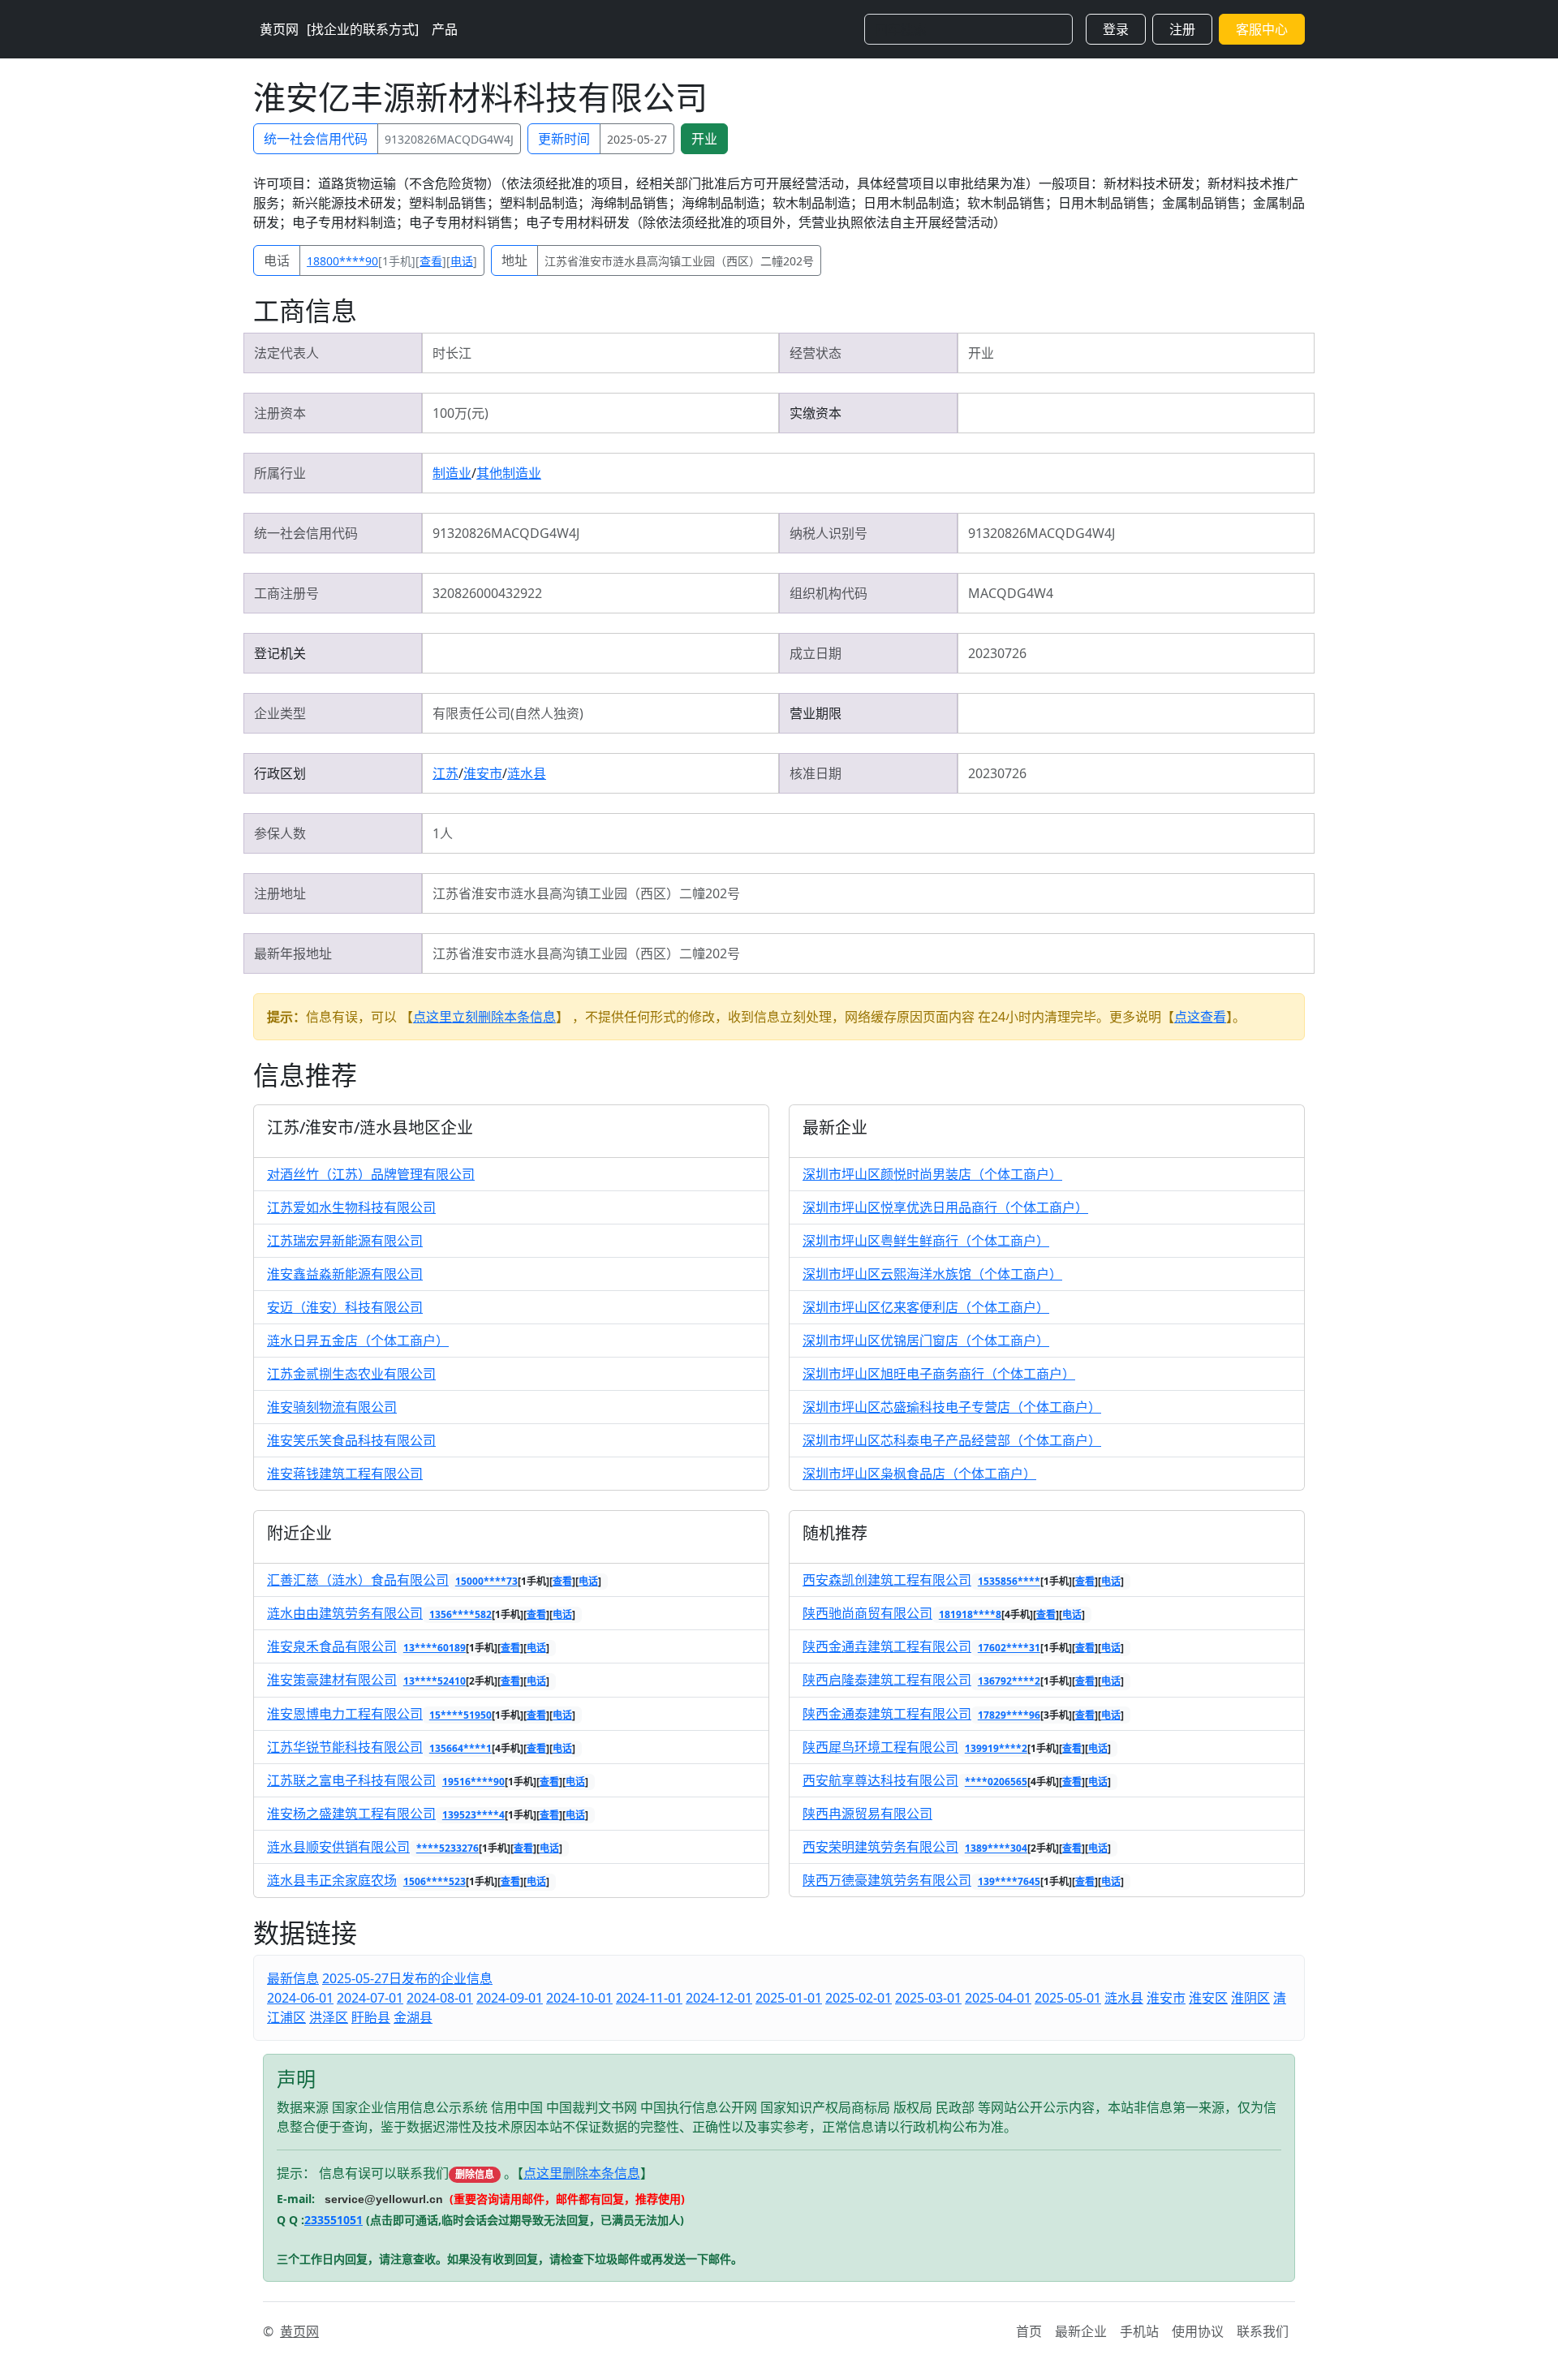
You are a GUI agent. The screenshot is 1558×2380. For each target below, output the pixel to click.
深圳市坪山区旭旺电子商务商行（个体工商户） (939, 1374)
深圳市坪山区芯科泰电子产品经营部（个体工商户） (952, 1440)
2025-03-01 (928, 1998)
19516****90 (473, 1782)
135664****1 (461, 1748)
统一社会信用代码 (316, 139)
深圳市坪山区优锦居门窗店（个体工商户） (926, 1341)
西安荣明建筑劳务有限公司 (880, 1847)
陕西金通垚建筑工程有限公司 (887, 1646)
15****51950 (461, 1715)
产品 (445, 29)
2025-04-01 (998, 1998)
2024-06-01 (300, 1998)
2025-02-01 (859, 1998)
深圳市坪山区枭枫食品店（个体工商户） (919, 1474)
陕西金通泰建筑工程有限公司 (887, 1714)
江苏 (445, 773)
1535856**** (1009, 1581)
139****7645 (1009, 1881)
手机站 (1139, 2331)
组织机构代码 (828, 593)
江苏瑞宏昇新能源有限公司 (345, 1241)
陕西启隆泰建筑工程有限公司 (887, 1680)
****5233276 (448, 1848)
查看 (431, 261)
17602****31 (1009, 1648)
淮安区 (1208, 1998)
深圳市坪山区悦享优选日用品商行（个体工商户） (945, 1207)
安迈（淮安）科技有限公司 (345, 1307)
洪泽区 (329, 2017)
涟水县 (527, 773)
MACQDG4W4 (1011, 593)
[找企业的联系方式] (363, 29)
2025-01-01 (789, 1998)
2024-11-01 (649, 1998)
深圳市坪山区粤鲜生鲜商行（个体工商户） (926, 1241)
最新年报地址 (293, 953)
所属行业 (280, 473)
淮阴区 (1250, 1998)
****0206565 (996, 1782)
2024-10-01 (579, 1998)
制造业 (452, 473)
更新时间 (564, 139)
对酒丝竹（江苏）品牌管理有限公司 (371, 1174)
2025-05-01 (1068, 1998)
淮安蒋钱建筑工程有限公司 (345, 1474)
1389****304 (996, 1848)
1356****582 (461, 1614)
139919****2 (996, 1748)
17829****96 (1009, 1715)
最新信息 (293, 1978)
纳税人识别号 (828, 533)
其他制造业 (509, 473)
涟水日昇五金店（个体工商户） (358, 1341)
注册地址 (280, 893)
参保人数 (280, 833)
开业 (704, 139)
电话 (277, 260)
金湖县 (413, 2017)
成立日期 (816, 653)
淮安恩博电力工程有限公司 (345, 1714)
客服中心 (1262, 29)
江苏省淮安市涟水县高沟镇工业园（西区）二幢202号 (679, 261)
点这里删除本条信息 (582, 2173)
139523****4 (473, 1815)
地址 (514, 260)
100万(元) (461, 413)
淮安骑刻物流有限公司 (332, 1407)
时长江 (452, 353)
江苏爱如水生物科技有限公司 (351, 1207)
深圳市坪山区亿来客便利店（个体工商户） (926, 1307)
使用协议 (1198, 2331)
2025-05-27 (637, 139)
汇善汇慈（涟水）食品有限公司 (358, 1580)
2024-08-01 (440, 1998)
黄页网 (279, 29)
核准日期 (816, 773)
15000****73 (486, 1581)
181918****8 (970, 1614)
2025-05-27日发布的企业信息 (407, 1978)
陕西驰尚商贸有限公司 (867, 1613)
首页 (1029, 2331)
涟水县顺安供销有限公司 (338, 1847)
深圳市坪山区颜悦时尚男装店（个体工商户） (932, 1174)
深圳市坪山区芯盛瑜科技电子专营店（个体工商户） (952, 1407)
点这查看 (1200, 1017)
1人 (443, 833)
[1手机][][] (392, 261)
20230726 (997, 653)
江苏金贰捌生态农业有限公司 (351, 1374)
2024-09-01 (510, 1998)
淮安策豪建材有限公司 (332, 1680)
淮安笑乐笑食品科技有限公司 (351, 1440)
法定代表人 (286, 353)
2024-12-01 (719, 1998)
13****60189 (435, 1648)
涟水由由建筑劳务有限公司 (345, 1613)
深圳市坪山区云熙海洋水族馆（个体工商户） (932, 1274)
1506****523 (435, 1881)
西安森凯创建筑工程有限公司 (887, 1580)
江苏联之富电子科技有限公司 (351, 1780)
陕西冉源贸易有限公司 (867, 1814)
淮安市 (483, 773)
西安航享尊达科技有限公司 (880, 1780)
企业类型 (280, 713)
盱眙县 (371, 2017)
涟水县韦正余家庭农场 (332, 1880)
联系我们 (1263, 2331)
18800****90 (342, 261)
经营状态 (816, 353)
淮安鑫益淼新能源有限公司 (345, 1274)
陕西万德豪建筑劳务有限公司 (887, 1880)
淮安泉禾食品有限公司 (332, 1646)
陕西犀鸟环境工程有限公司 (880, 1747)
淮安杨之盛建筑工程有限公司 (351, 1814)
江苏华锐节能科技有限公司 (345, 1747)
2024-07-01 (370, 1998)
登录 (1116, 29)
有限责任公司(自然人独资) (508, 713)
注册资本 (280, 413)
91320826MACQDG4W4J (449, 139)
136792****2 (1009, 1681)
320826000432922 (487, 593)
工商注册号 (286, 593)
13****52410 (435, 1681)
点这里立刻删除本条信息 (484, 1017)
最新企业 (1081, 2331)
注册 (1182, 29)
